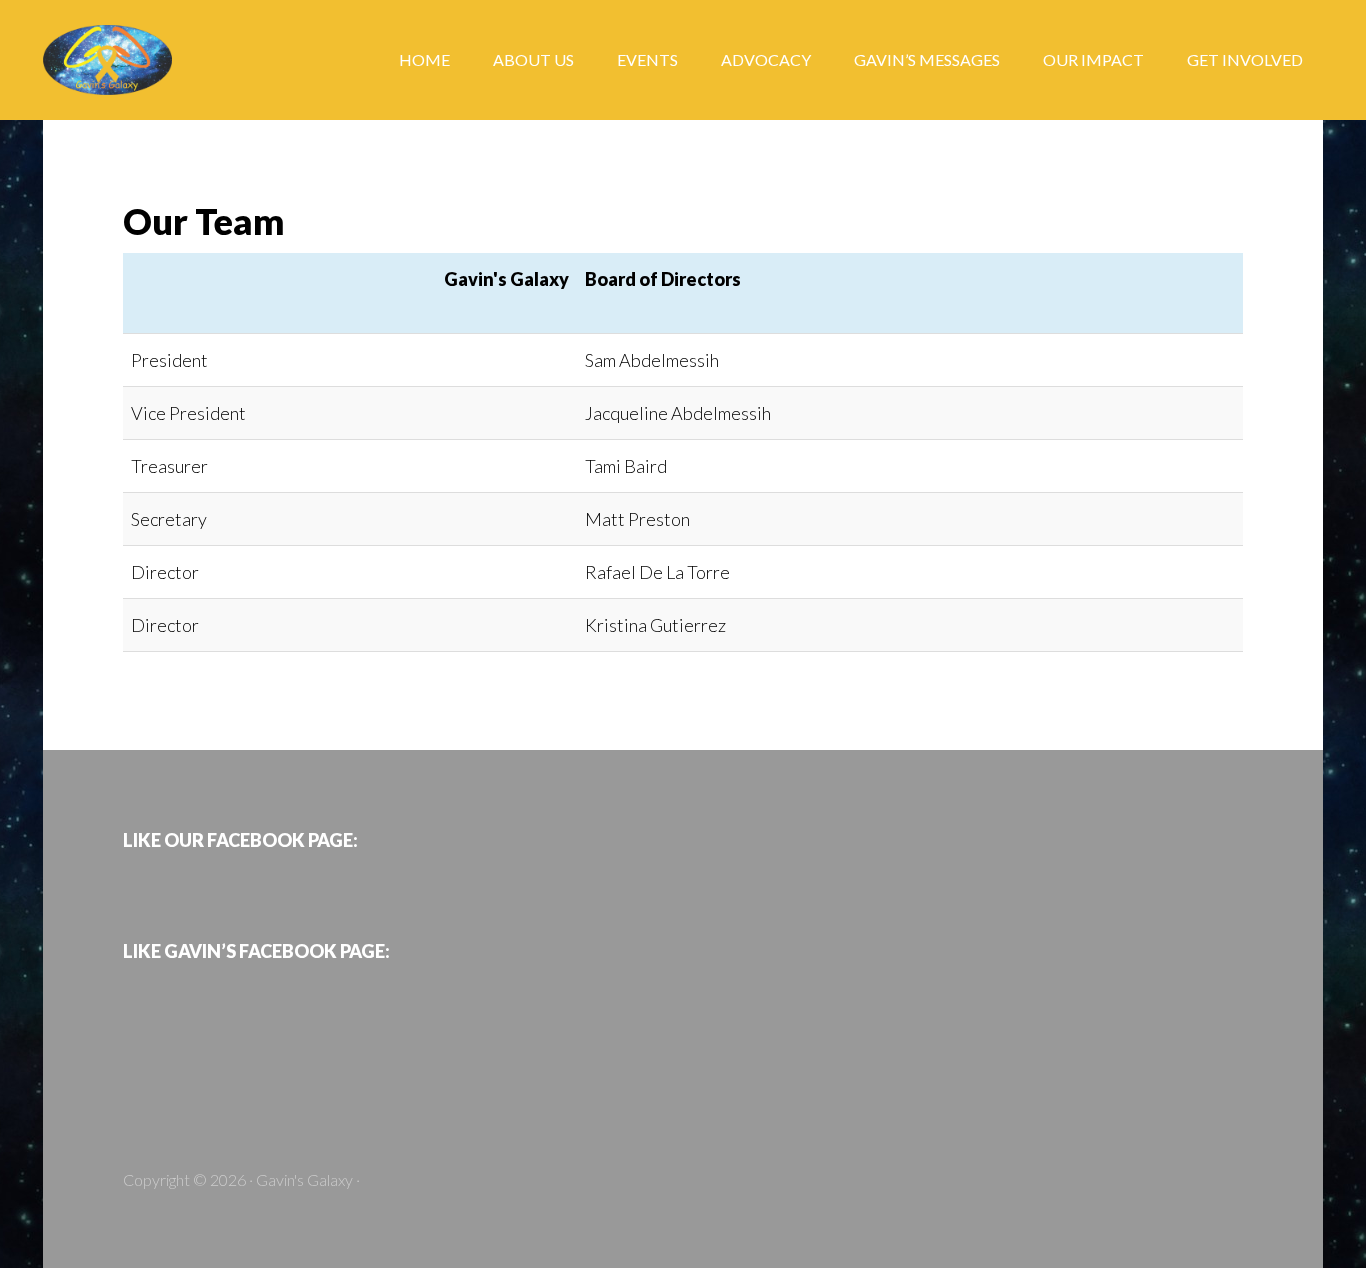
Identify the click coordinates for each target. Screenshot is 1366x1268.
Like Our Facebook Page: (240, 840)
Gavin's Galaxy (203, 60)
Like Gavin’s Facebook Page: (256, 951)
